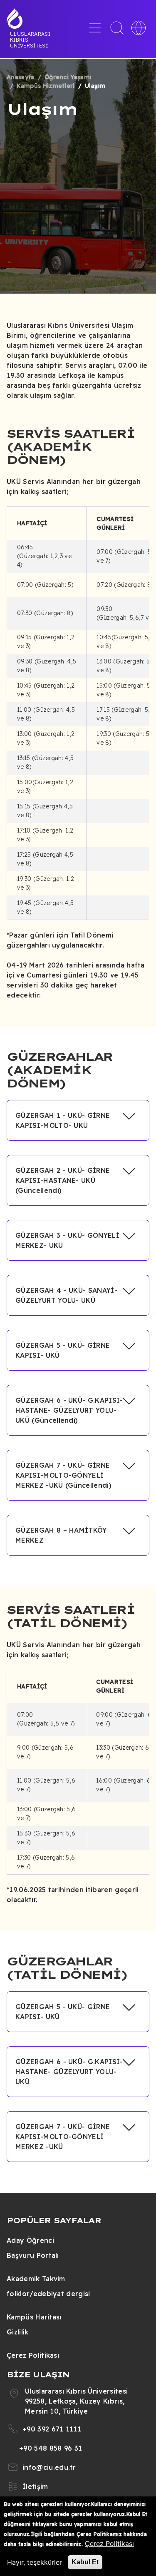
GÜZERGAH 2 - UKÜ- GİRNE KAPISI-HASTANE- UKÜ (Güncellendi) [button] (63, 1180)
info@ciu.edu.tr (49, 2467)
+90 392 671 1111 (52, 2429)
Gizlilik (18, 2332)
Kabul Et (85, 2562)
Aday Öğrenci (30, 2240)
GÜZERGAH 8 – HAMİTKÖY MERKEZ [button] (61, 1535)
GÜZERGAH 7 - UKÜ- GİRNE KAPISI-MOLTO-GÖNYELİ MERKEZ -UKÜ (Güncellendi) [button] (63, 1475)
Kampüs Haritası (34, 2317)
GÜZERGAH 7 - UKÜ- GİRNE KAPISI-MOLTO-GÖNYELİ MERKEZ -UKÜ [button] (63, 2137)
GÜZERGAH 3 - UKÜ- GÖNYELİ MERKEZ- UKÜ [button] (67, 1240)
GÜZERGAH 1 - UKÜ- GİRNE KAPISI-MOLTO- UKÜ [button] (63, 1120)
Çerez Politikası (33, 2355)
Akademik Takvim (36, 2279)
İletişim (35, 2486)
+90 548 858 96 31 (51, 2448)
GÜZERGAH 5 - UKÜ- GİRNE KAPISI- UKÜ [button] (63, 1350)
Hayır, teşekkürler (35, 2562)
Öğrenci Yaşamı (68, 77)
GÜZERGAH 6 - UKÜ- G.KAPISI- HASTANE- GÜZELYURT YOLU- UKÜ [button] (69, 2072)
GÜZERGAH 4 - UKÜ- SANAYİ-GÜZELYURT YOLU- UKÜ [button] (66, 1295)
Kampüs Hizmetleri (46, 86)
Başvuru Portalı (33, 2255)
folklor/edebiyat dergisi (48, 2294)
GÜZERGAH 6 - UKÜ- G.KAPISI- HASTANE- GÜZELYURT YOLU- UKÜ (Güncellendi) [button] (69, 1410)
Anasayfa (21, 77)
